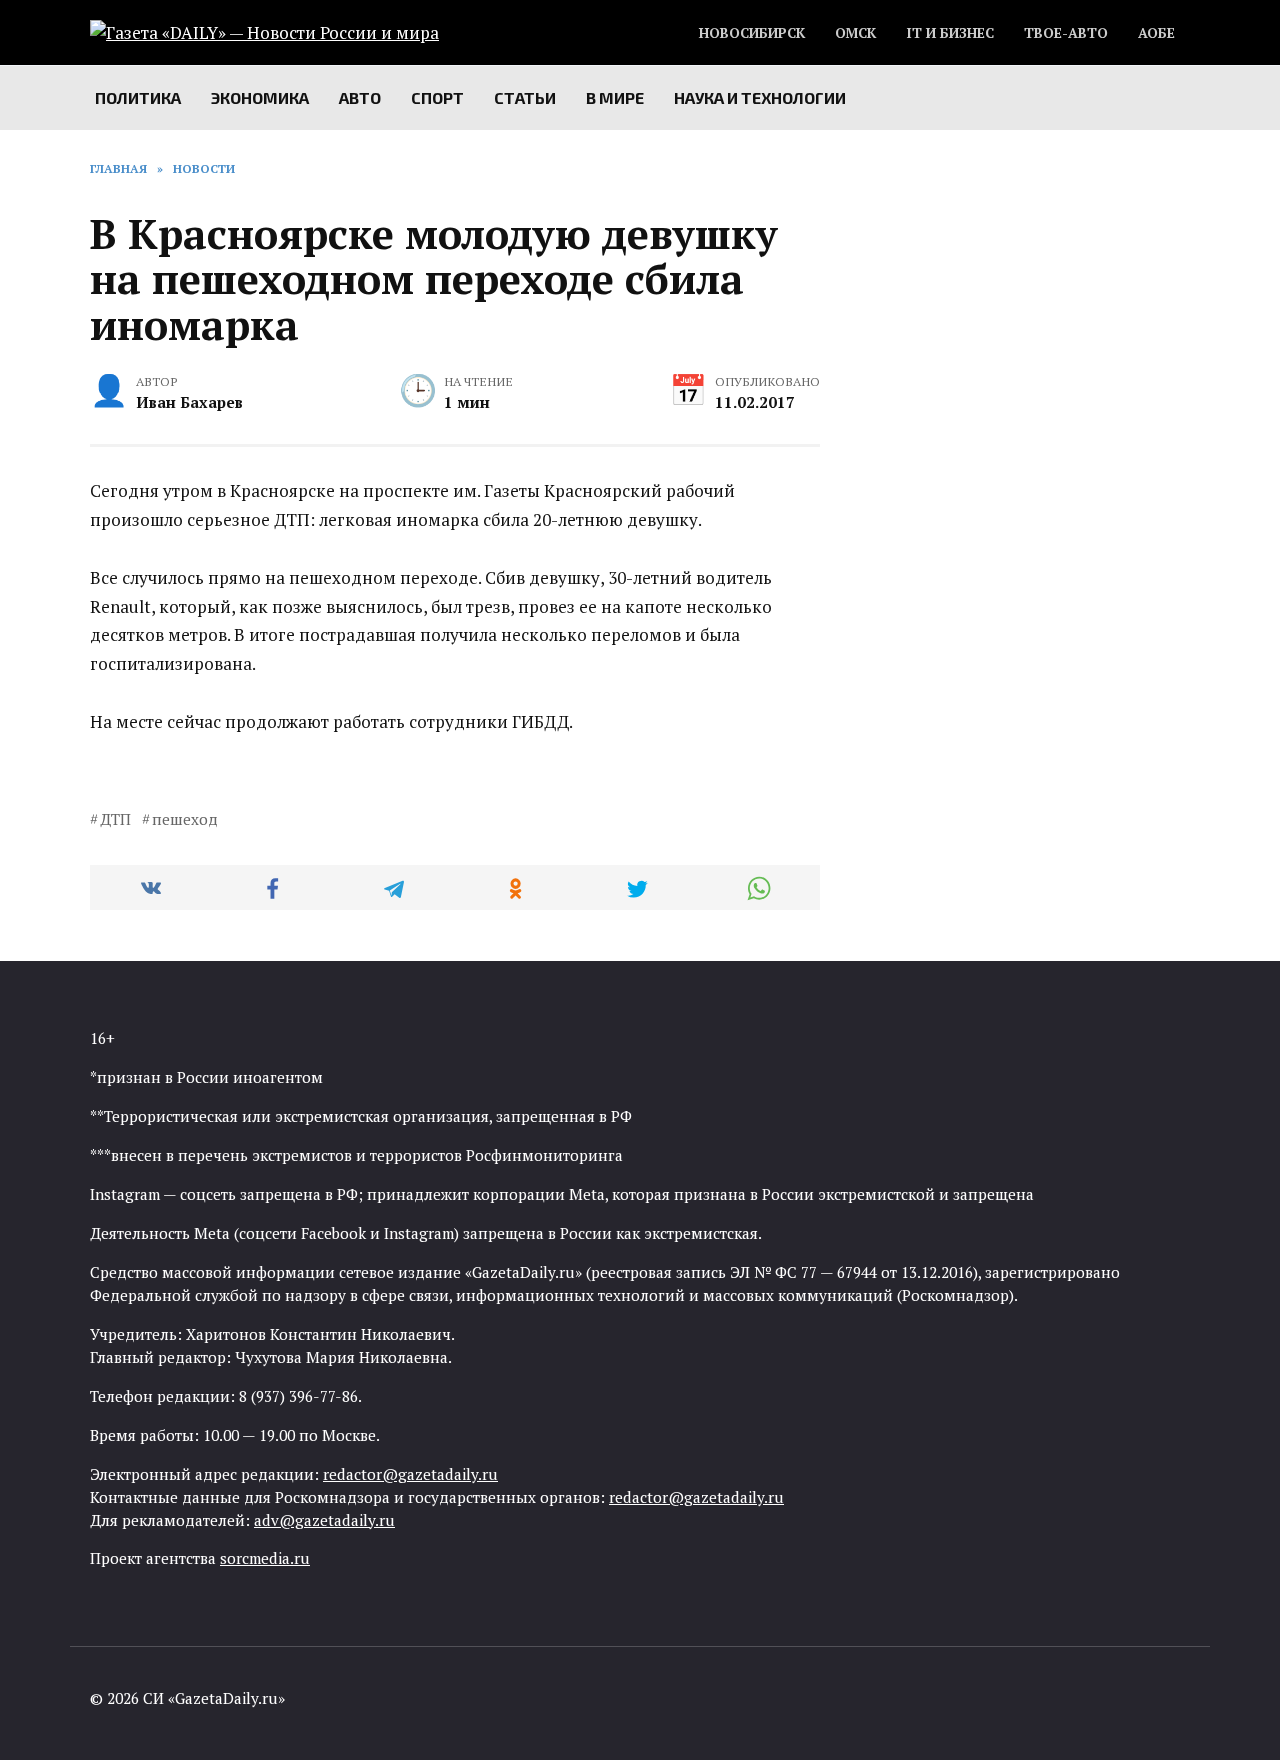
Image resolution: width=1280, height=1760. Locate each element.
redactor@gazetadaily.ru (410, 1474)
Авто (360, 97)
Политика (138, 97)
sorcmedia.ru (265, 1558)
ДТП (115, 819)
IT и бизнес (950, 33)
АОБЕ (1156, 33)
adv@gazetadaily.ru (324, 1520)
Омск (855, 33)
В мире (615, 97)
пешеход (185, 819)
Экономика (260, 97)
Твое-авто (1066, 33)
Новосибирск (752, 33)
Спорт (437, 97)
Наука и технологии (760, 97)
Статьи (525, 97)
